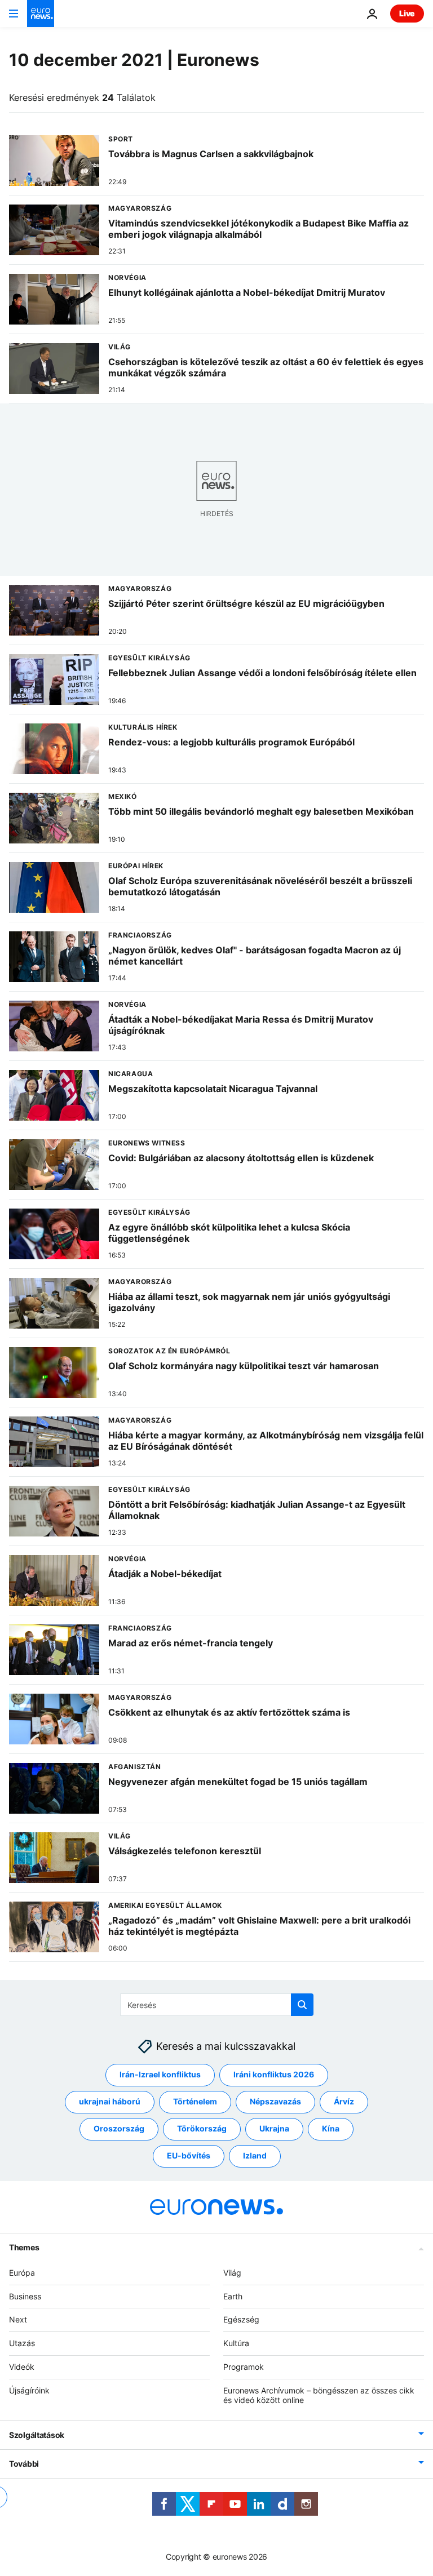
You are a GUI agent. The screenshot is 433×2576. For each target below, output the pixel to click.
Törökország (202, 2129)
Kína (331, 2129)
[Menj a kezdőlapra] (41, 14)
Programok (244, 2367)
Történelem (195, 2102)
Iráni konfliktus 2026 (274, 2075)
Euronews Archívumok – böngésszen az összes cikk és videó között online (319, 2395)
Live (407, 13)
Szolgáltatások (37, 2435)
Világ (232, 2273)
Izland (255, 2156)
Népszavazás (275, 2102)
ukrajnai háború (110, 2102)
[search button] (302, 2005)
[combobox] (217, 2005)
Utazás (22, 2343)
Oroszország (119, 2129)
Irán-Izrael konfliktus (160, 2075)
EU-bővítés (189, 2156)
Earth (233, 2296)
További (24, 2464)
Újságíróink (29, 2390)
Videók (22, 2367)
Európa (22, 2273)
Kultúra (236, 2343)
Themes (24, 2247)
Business (25, 2296)
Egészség (241, 2320)
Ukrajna (274, 2129)
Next (18, 2320)
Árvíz (344, 2102)
